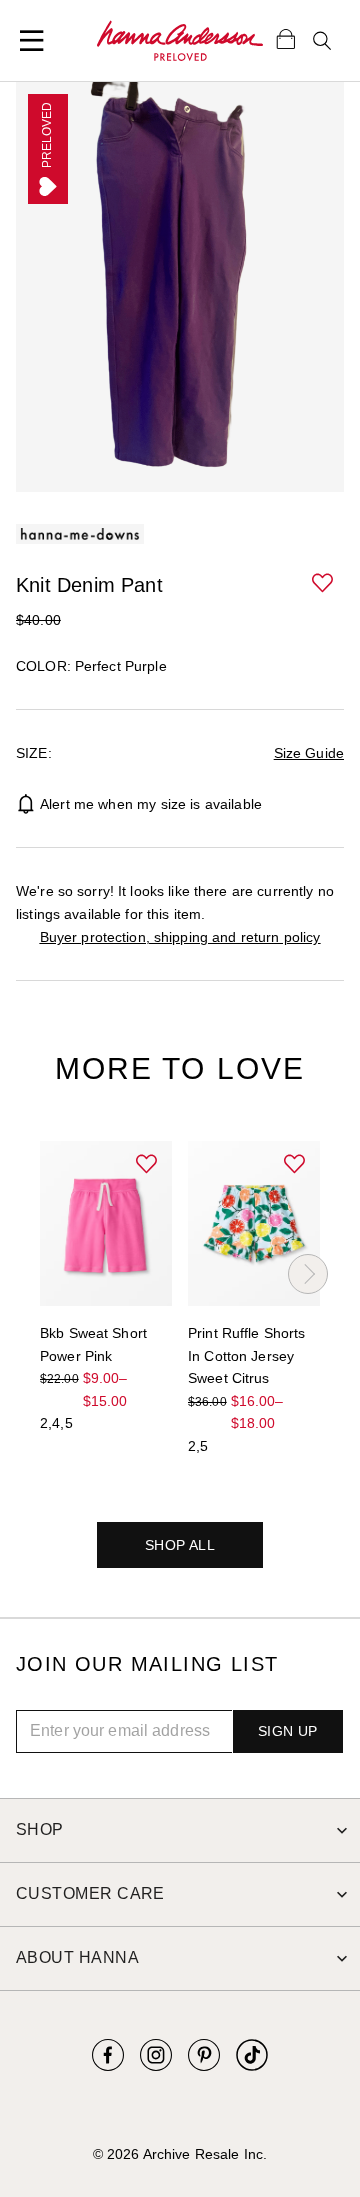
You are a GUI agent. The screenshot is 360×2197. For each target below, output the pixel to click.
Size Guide (309, 753)
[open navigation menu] (32, 41)
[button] (324, 584)
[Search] (322, 41)
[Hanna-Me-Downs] (180, 41)
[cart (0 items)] (286, 38)
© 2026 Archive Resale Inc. (180, 2154)
